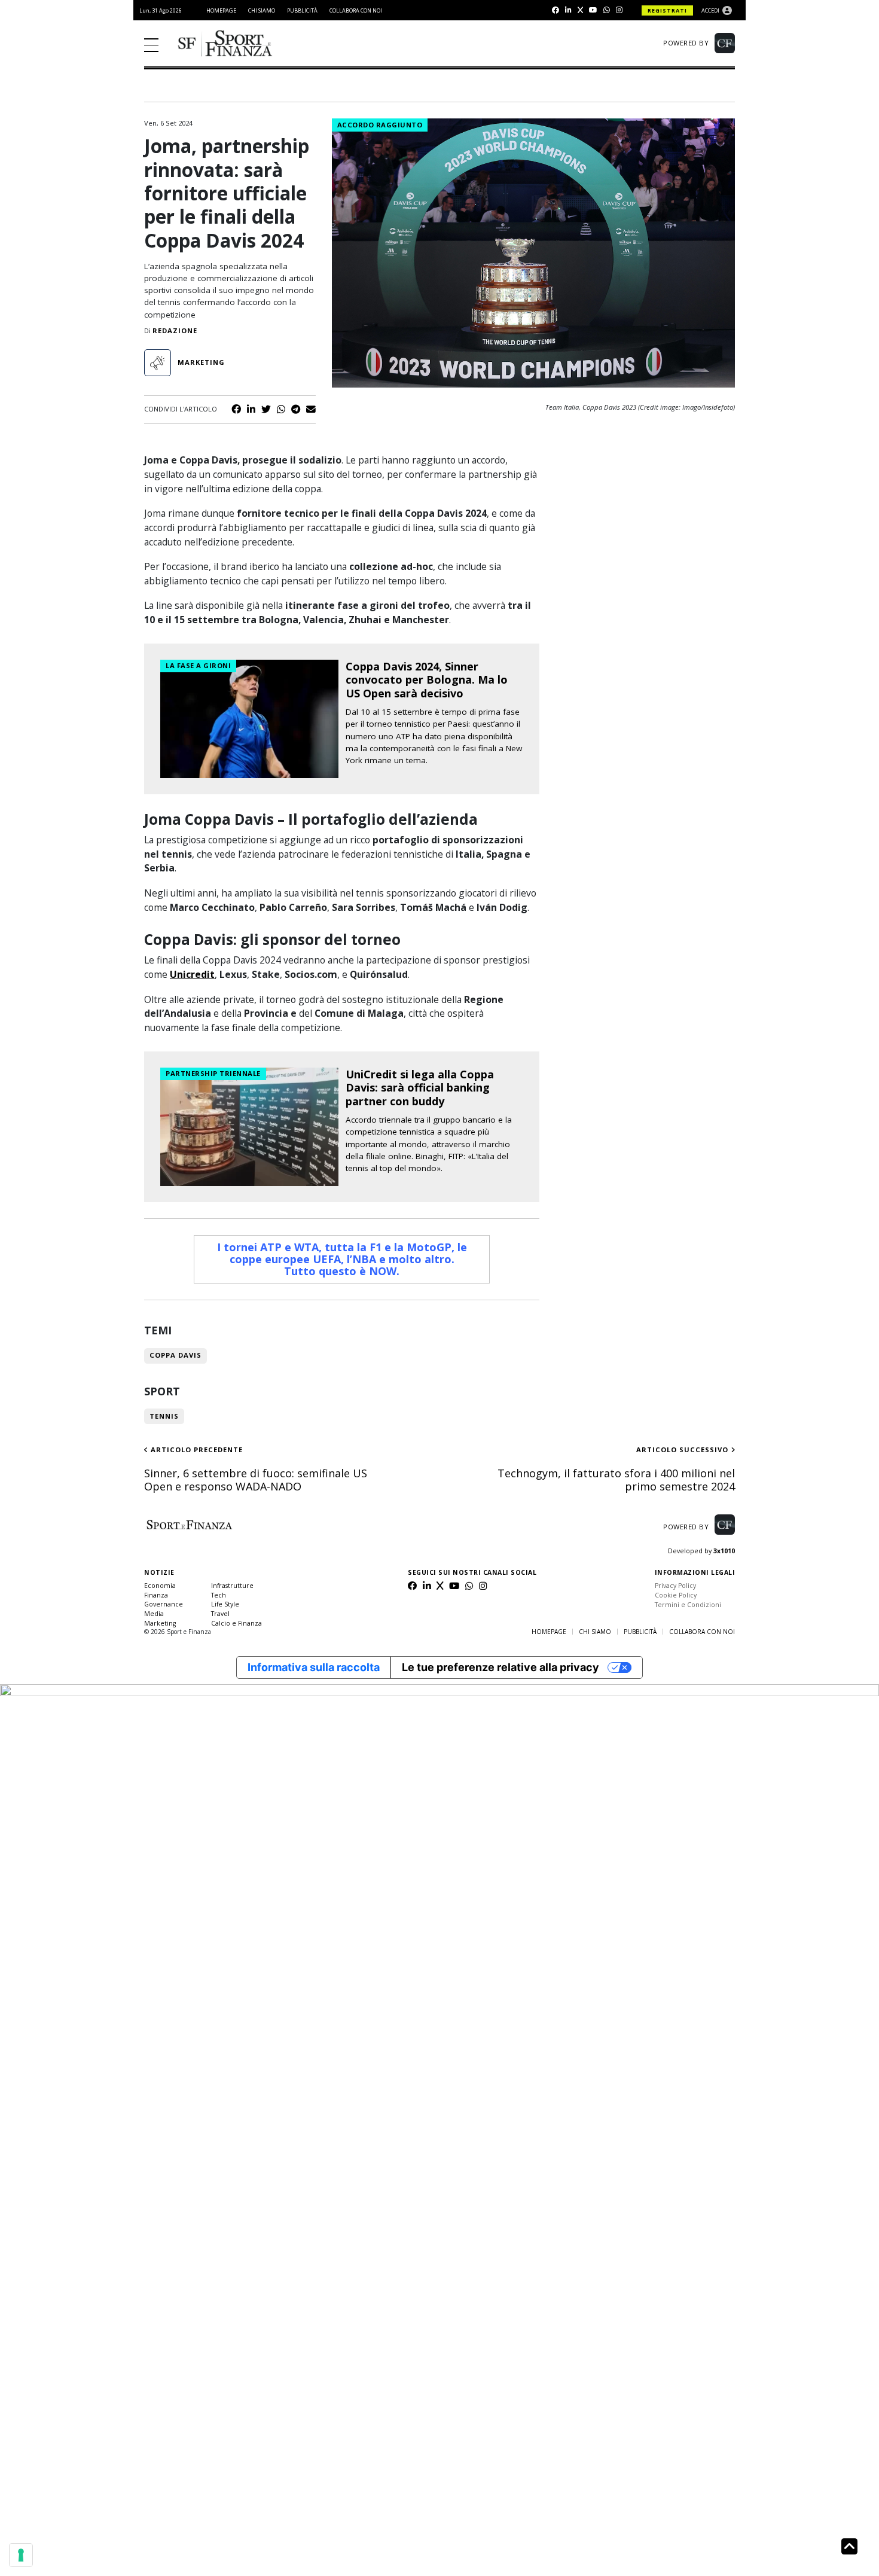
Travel (220, 1614)
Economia (160, 1586)
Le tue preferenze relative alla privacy (500, 1667)
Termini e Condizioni (688, 1605)
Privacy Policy (675, 1586)
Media (154, 1614)
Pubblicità (302, 10)
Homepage (221, 10)
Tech (219, 1595)
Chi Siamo (262, 10)
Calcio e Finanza (236, 1623)
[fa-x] (580, 10)
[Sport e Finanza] (225, 44)
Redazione (175, 330)
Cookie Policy (676, 1595)
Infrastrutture (232, 1586)
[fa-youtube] (593, 10)
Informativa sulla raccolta (314, 1667)
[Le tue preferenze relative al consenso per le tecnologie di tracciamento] (21, 2555)
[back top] (849, 2547)
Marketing (160, 1623)
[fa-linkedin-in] (568, 10)
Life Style (225, 1604)
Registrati (667, 10)
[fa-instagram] (619, 10)
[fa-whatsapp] (607, 10)
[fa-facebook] (556, 10)
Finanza (156, 1595)
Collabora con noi (356, 10)
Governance (164, 1604)
